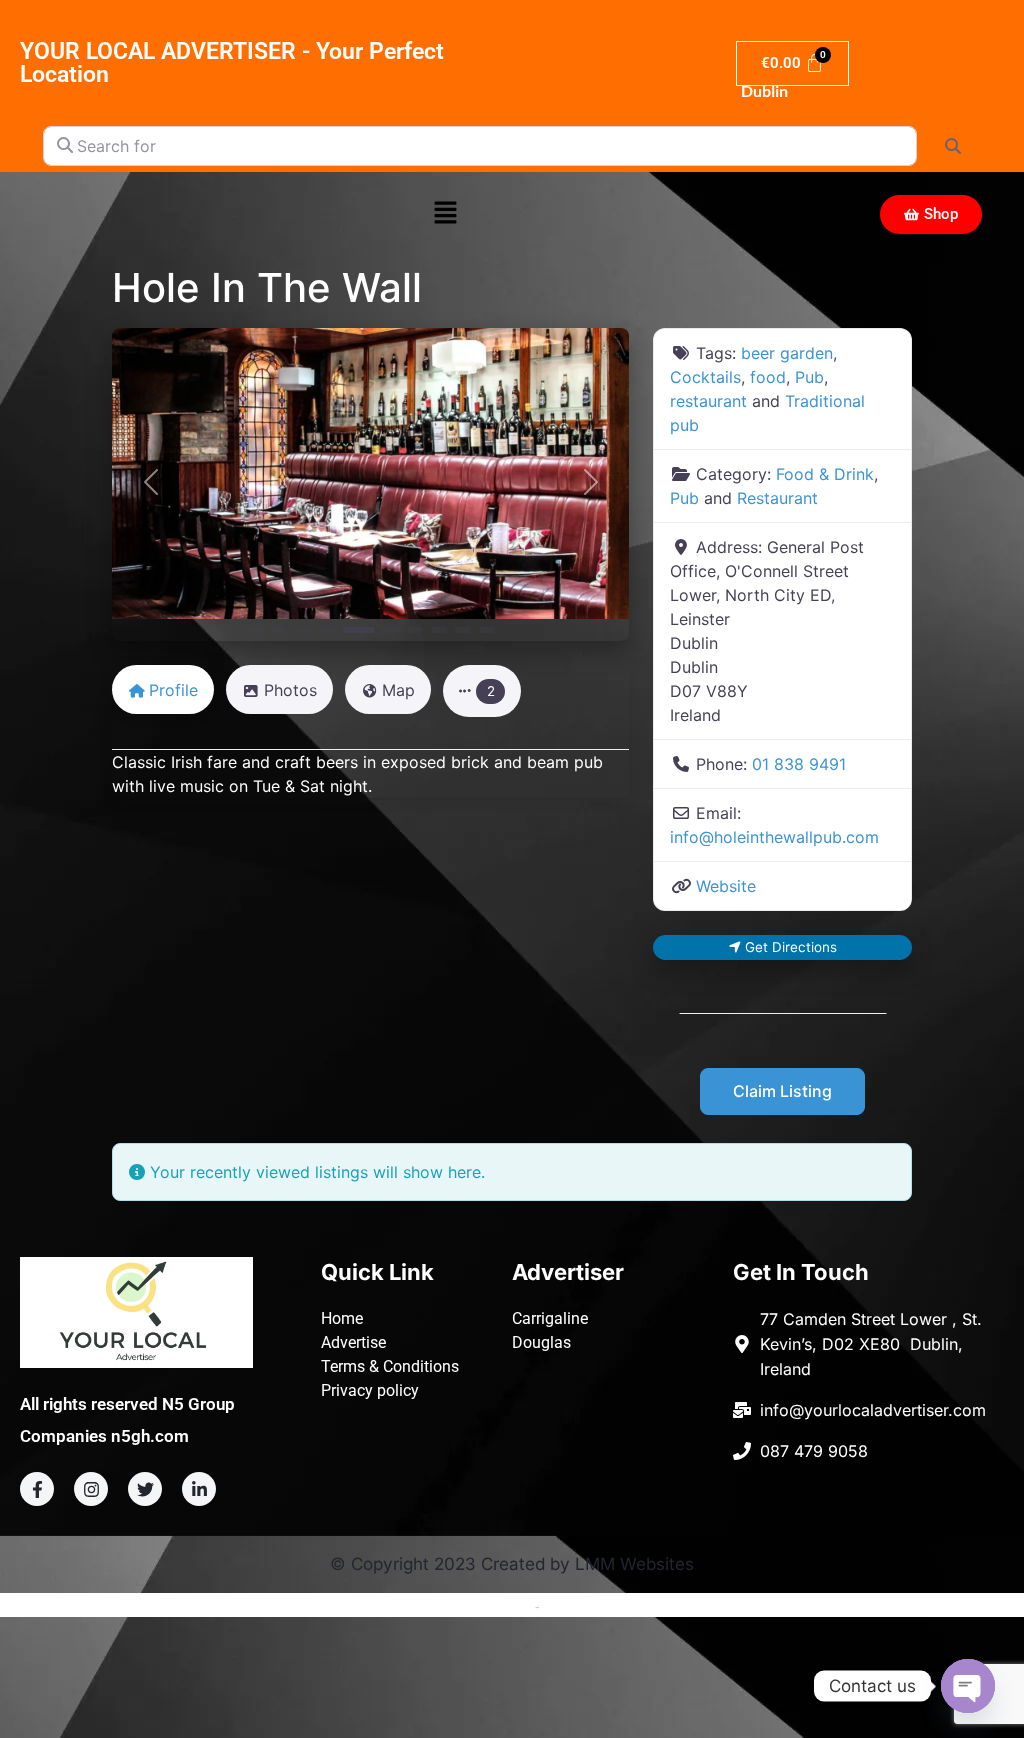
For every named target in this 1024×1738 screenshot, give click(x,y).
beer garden (787, 353)
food (768, 377)
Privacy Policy (587, 1606)
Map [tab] (398, 690)
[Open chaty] (968, 1686)
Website (726, 886)
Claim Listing (782, 1091)
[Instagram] (91, 1489)
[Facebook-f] (37, 1489)
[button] (445, 213)
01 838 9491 (799, 764)
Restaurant (777, 498)
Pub (809, 377)
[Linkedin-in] (199, 1489)
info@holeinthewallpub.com (774, 837)
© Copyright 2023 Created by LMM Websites (512, 1564)
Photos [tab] (290, 690)
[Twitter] (145, 1489)
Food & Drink (825, 474)
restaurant (708, 401)
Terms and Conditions (462, 1606)
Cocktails (705, 377)
